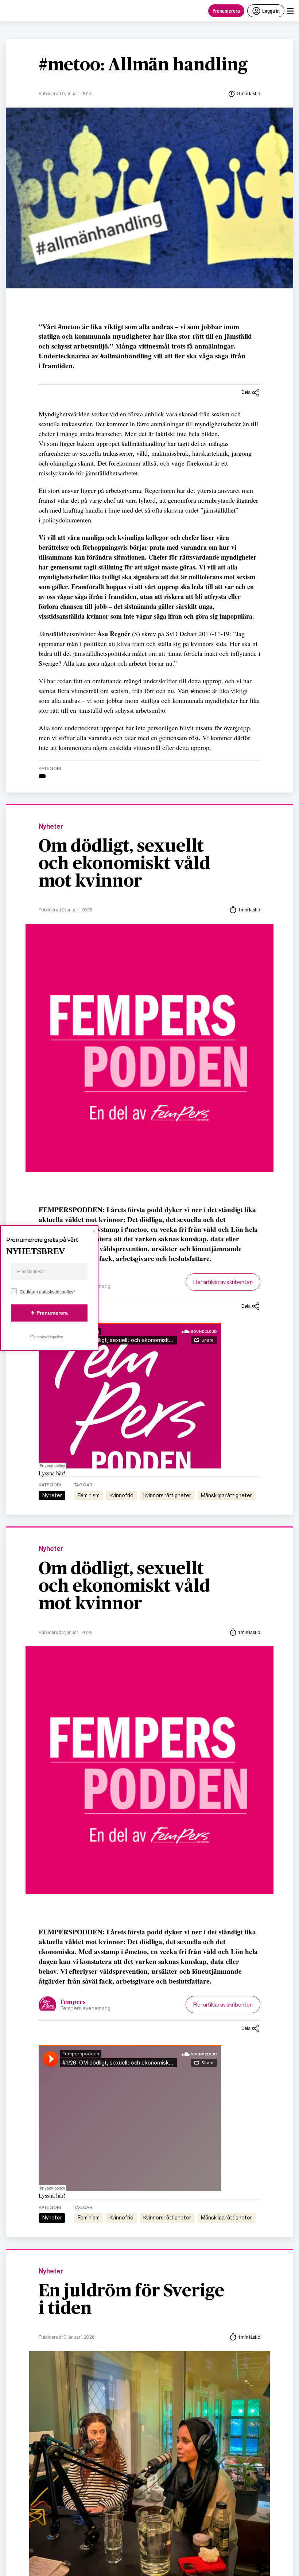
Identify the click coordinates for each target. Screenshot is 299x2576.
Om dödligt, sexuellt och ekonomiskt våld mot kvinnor (124, 864)
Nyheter (51, 827)
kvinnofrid (121, 1495)
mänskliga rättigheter (226, 1495)
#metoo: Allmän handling (143, 65)
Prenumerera (226, 10)
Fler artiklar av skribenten (223, 1282)
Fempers (73, 2002)
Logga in (271, 10)
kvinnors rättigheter (167, 1495)
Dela (246, 392)
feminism (89, 1495)
